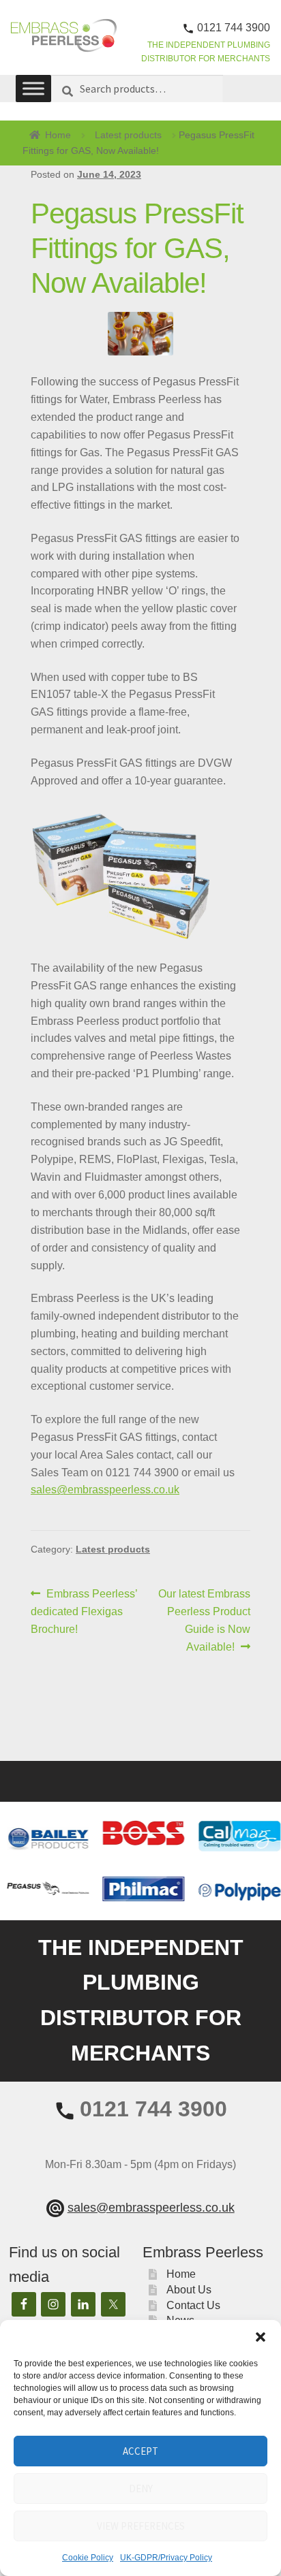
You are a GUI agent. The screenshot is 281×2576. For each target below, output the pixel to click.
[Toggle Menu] (33, 89)
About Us (189, 2290)
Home (58, 135)
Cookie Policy (88, 2558)
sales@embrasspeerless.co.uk (105, 1490)
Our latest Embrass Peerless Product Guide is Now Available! (204, 1620)
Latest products (128, 135)
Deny (141, 2488)
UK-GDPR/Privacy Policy (166, 2558)
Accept (140, 2451)
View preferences (141, 2526)
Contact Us (193, 2305)
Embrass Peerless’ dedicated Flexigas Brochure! (84, 1611)
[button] (261, 2337)
